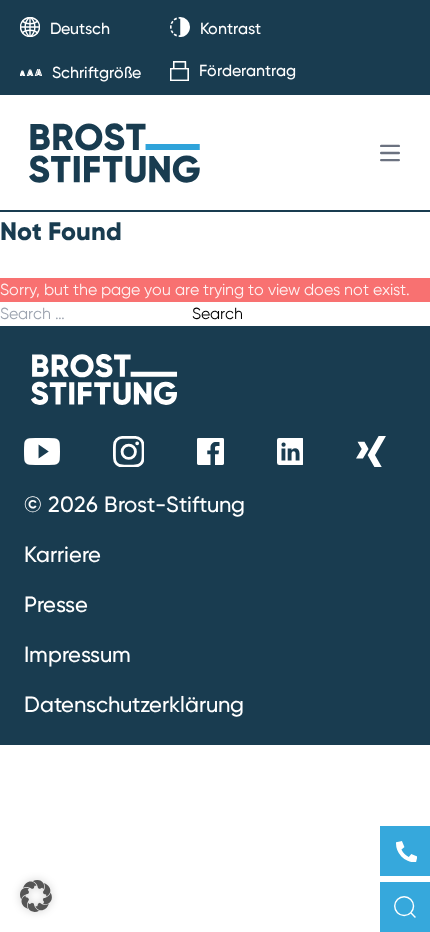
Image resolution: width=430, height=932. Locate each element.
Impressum (77, 654)
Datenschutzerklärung (134, 704)
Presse (56, 604)
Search (217, 313)
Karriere (62, 554)
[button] (36, 896)
